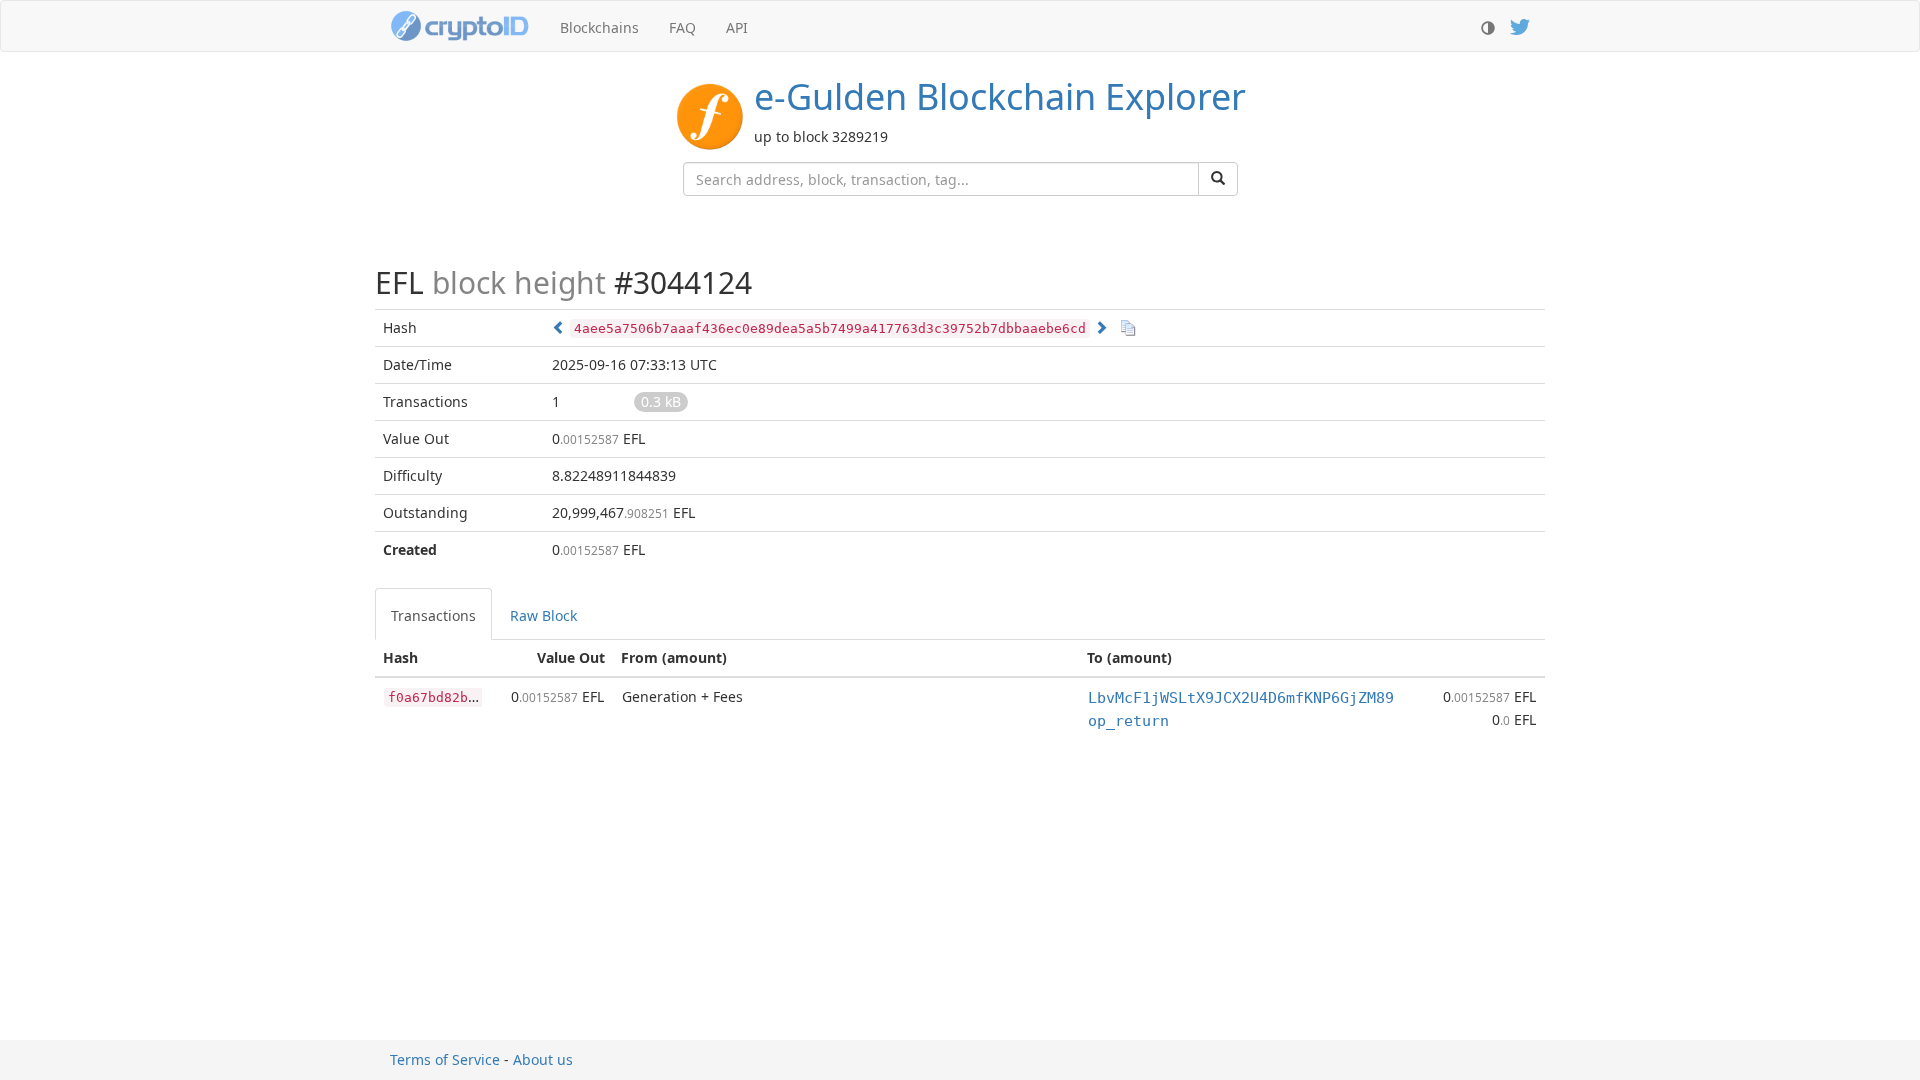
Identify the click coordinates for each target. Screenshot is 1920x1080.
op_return (1128, 721)
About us (543, 1059)
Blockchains (599, 27)
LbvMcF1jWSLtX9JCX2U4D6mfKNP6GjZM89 (1241, 698)
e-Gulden (1000, 96)
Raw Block (543, 615)
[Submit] (1218, 179)
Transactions (433, 615)
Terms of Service (445, 1059)
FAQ (682, 27)
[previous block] (559, 327)
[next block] (1101, 327)
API (737, 27)
